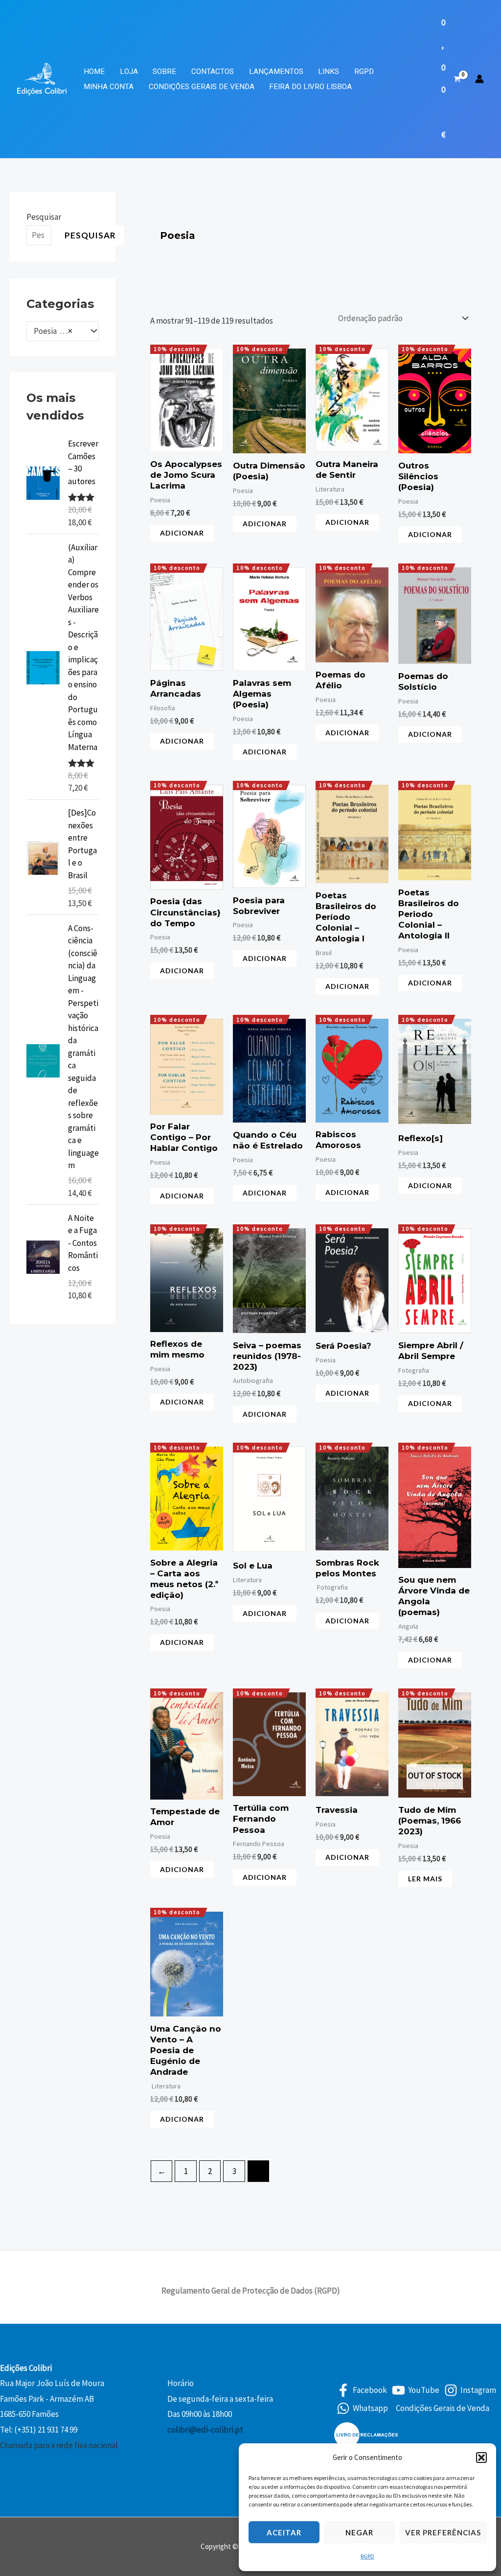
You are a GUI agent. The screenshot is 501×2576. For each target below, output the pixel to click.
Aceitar (284, 2532)
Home (94, 71)
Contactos (213, 71)
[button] (481, 2458)
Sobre (164, 71)
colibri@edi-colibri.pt (205, 2430)
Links (329, 71)
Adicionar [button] (182, 533)
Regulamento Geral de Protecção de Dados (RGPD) (251, 2291)
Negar (359, 2532)
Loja (129, 71)
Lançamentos (276, 71)
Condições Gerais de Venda (202, 87)
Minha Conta (109, 87)
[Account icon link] (479, 79)
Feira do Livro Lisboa (310, 87)
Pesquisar (44, 217)
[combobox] (63, 331)
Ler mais (425, 1879)
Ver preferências (443, 2532)
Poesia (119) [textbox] (56, 331)
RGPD (367, 2556)
